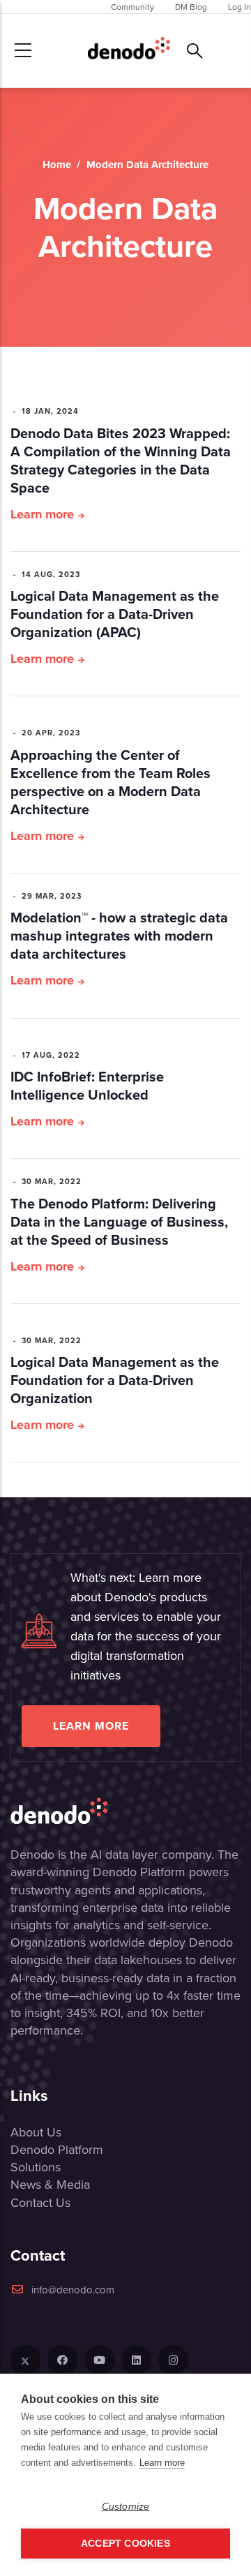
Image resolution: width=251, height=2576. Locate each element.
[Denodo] (129, 51)
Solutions (36, 2167)
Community (132, 7)
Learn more (42, 514)
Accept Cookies (125, 2544)
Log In (239, 7)
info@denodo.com (73, 2290)
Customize (126, 2507)
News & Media (50, 2184)
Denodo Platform (57, 2149)
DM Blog (191, 7)
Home (57, 165)
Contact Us (40, 2202)
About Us (36, 2132)
